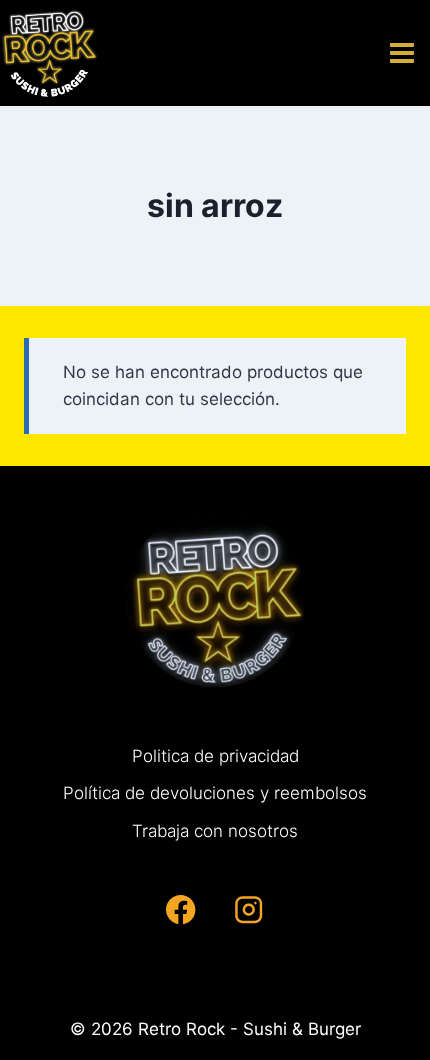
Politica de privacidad (215, 756)
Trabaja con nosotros (215, 831)
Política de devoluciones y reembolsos (215, 793)
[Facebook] (181, 909)
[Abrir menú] (405, 52)
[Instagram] (248, 909)
